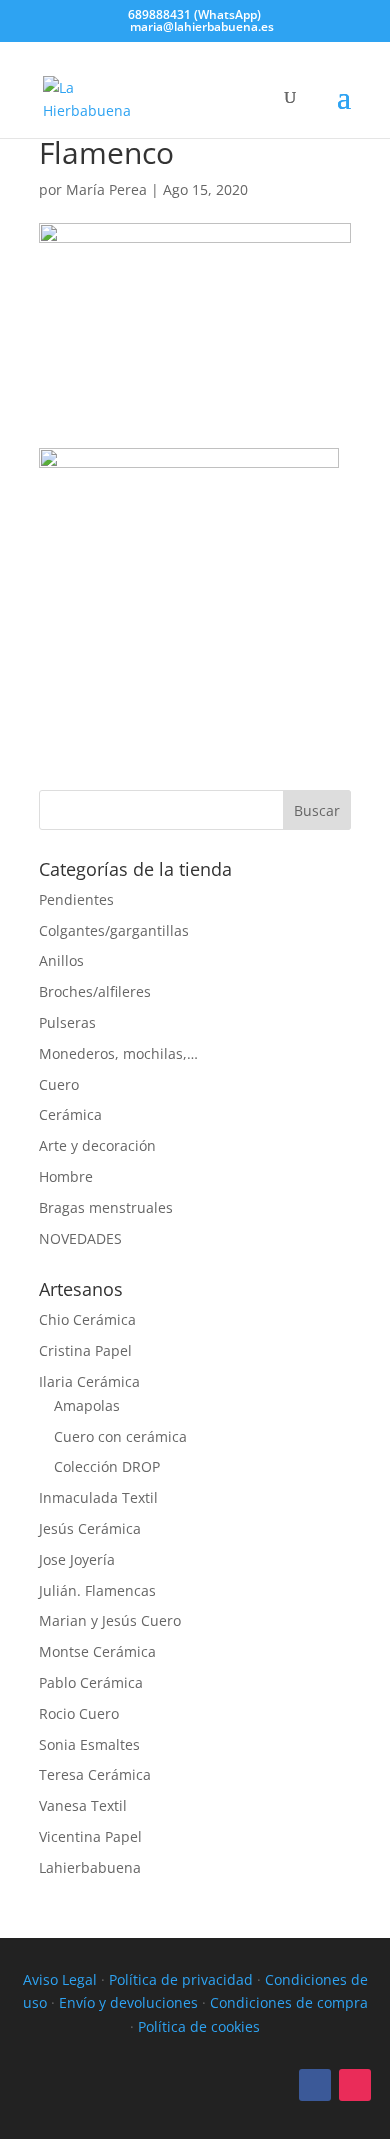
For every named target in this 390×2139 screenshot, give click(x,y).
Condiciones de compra (289, 2002)
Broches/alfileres (95, 991)
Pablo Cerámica (91, 1682)
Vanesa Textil (83, 1805)
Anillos (61, 960)
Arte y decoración (97, 1145)
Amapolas (87, 1405)
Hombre (66, 1176)
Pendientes (76, 899)
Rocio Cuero (79, 1713)
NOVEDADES (80, 1238)
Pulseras (67, 1022)
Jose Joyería (77, 1559)
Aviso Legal (60, 1979)
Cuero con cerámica (120, 1436)
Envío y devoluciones (128, 2002)
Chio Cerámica (87, 1319)
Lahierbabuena (90, 1867)
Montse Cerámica (97, 1651)
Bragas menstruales (106, 1207)
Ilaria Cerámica (89, 1381)
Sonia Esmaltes (89, 1744)
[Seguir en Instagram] (355, 2085)
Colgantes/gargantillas (114, 930)
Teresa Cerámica (95, 1774)
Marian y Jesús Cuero (110, 1620)
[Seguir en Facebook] (315, 2085)
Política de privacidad (181, 1979)
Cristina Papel (85, 1350)
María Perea (106, 189)
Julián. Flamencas (97, 1590)
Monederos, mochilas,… (118, 1053)
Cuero (59, 1084)
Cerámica (70, 1114)
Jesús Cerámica (90, 1528)
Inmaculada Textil (98, 1497)
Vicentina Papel (90, 1836)
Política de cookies (199, 2026)
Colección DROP (107, 1466)
